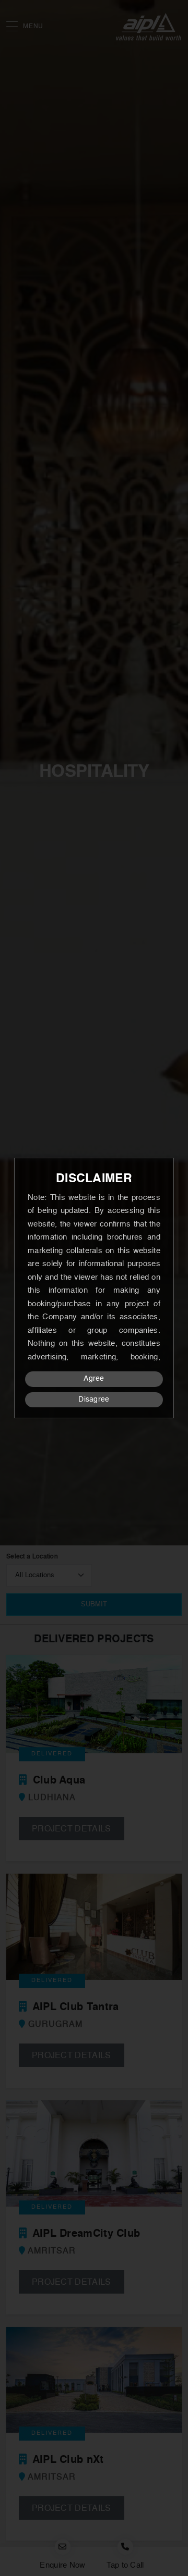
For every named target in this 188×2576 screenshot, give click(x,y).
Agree (94, 1379)
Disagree (94, 1400)
